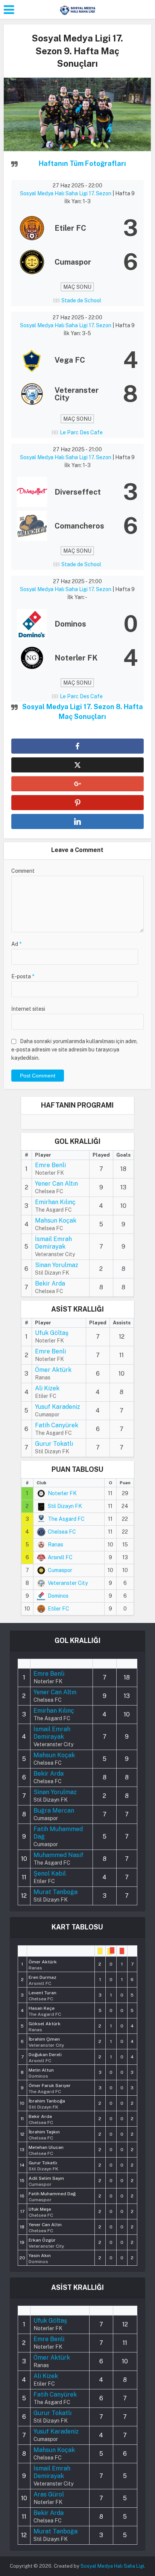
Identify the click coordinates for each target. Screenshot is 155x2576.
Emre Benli (50, 1165)
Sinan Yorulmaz (57, 1265)
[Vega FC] (77, 360)
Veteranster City (68, 1583)
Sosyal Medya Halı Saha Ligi (112, 2566)
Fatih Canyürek (57, 1425)
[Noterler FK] (77, 658)
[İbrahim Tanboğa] (47, 2103)
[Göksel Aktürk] (45, 2026)
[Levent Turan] (43, 1995)
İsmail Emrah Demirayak (53, 1243)
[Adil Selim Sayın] (46, 2181)
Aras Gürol (49, 2494)
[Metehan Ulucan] (46, 2150)
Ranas (55, 1545)
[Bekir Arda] (41, 2119)
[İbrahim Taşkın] (44, 2134)
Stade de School (81, 300)
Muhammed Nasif (59, 1855)
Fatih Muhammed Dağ (58, 1833)
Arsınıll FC (60, 1557)
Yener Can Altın (56, 1184)
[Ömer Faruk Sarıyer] (50, 2088)
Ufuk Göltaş (52, 1333)
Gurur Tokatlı (54, 1444)
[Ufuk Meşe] (41, 2211)
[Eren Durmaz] (43, 1980)
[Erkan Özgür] (46, 2242)
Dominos (58, 1596)
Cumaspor (60, 1570)
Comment (23, 871)
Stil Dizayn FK (65, 1506)
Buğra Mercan (54, 1811)
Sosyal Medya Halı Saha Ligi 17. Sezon (66, 193)
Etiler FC (59, 1609)
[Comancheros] (77, 526)
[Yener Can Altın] (45, 2227)
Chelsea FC (62, 1532)
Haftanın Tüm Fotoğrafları (82, 163)
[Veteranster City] (77, 394)
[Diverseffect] (77, 492)
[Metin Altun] (41, 2072)
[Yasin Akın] (40, 2258)
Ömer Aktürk (53, 1370)
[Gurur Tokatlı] (43, 2165)
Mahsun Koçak (56, 1221)
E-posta (23, 976)
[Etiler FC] (77, 228)
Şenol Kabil (50, 1873)
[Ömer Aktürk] (43, 1964)
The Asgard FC (66, 1519)
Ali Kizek (47, 1388)
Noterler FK (62, 1493)
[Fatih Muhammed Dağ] (52, 2196)
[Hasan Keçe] (45, 2011)
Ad (16, 944)
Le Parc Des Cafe (81, 432)
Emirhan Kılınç (55, 1202)
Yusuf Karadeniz (58, 1407)
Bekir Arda (50, 1283)
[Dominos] (77, 624)
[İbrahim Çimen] (46, 2041)
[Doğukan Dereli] (45, 2057)
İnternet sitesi (28, 1009)
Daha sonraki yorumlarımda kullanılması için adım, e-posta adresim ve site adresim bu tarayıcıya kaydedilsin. (74, 1050)
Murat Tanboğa (55, 1892)
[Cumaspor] (77, 262)
